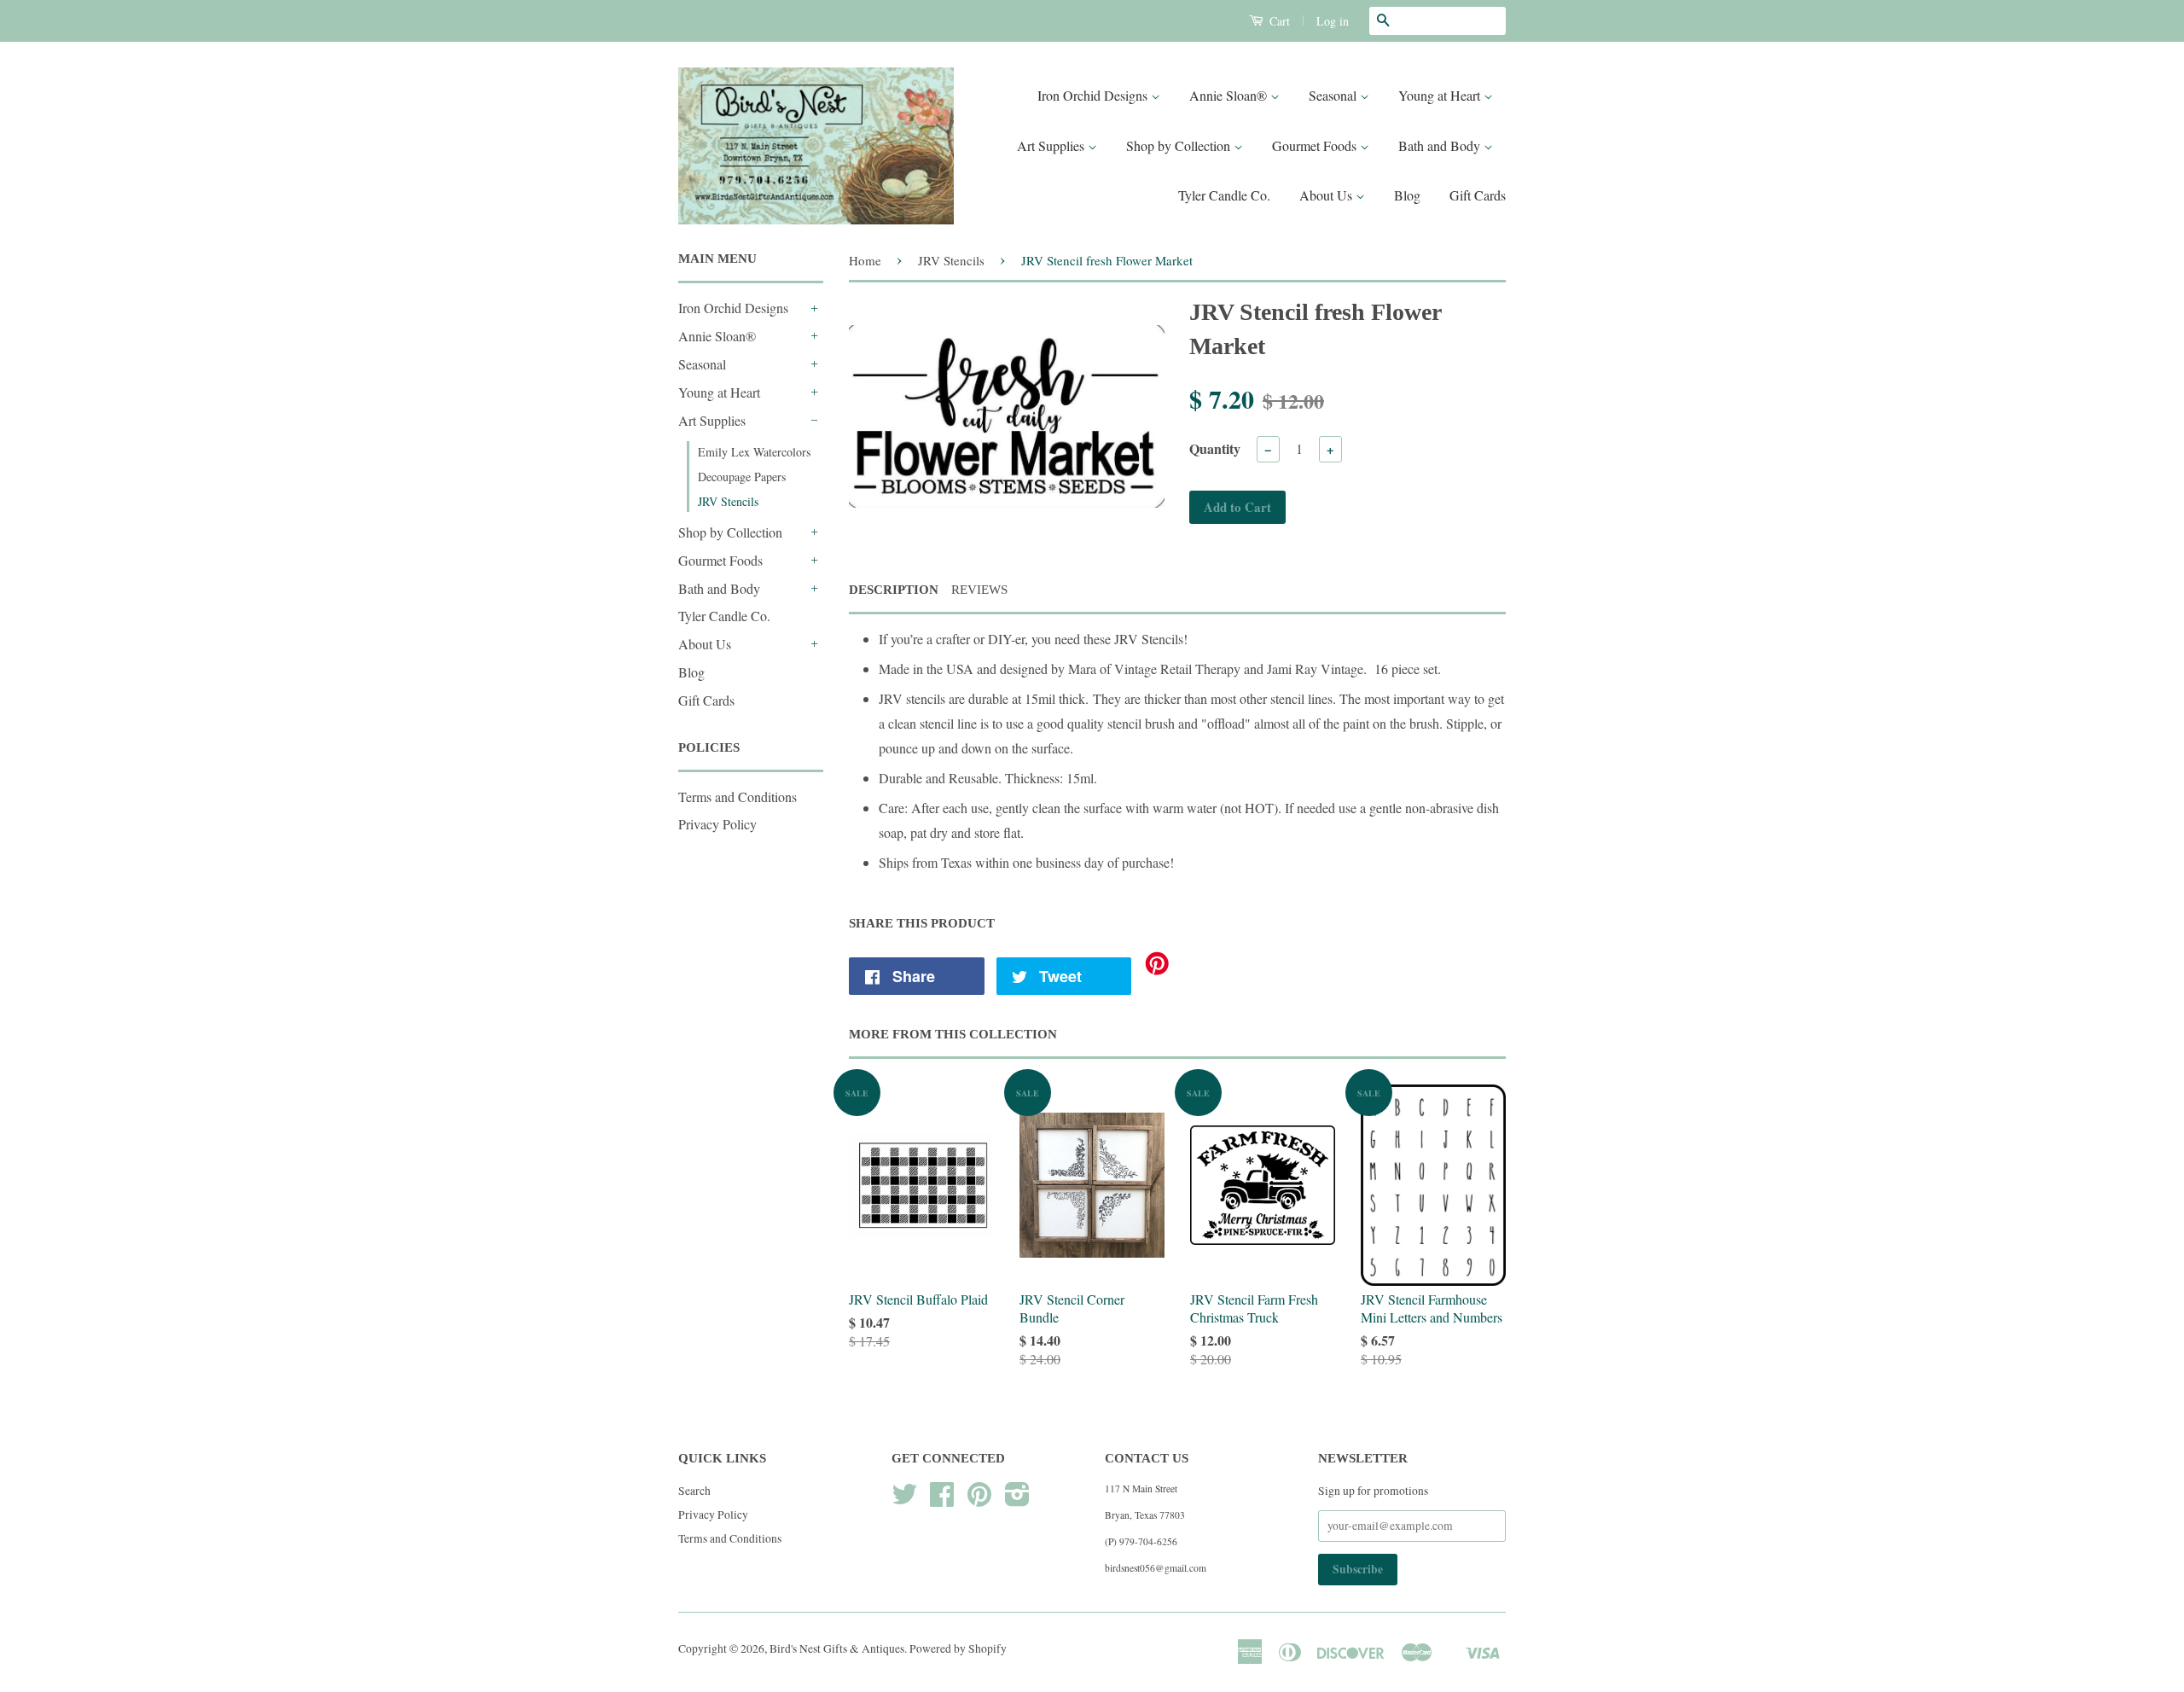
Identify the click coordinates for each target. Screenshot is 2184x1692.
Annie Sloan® (1230, 95)
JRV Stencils (728, 501)
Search (694, 1491)
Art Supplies (1052, 145)
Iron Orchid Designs (1094, 95)
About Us (1327, 195)
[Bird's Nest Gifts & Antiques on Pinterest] (979, 1500)
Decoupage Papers (742, 477)
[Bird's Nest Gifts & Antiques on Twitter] (904, 1500)
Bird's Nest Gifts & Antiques (837, 1648)
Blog (1407, 195)
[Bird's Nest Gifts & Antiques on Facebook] (942, 1500)
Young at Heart (1441, 95)
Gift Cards (1478, 195)
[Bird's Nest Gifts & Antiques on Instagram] (1017, 1500)
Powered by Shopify (958, 1648)
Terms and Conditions (738, 797)
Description (894, 590)
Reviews (979, 590)
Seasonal (1334, 95)
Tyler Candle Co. (1224, 195)
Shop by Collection (1180, 145)
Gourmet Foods (1316, 145)
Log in (1333, 21)
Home (865, 260)
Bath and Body (1441, 145)
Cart (1278, 21)
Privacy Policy (717, 824)
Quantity (1215, 448)
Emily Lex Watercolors (754, 452)
